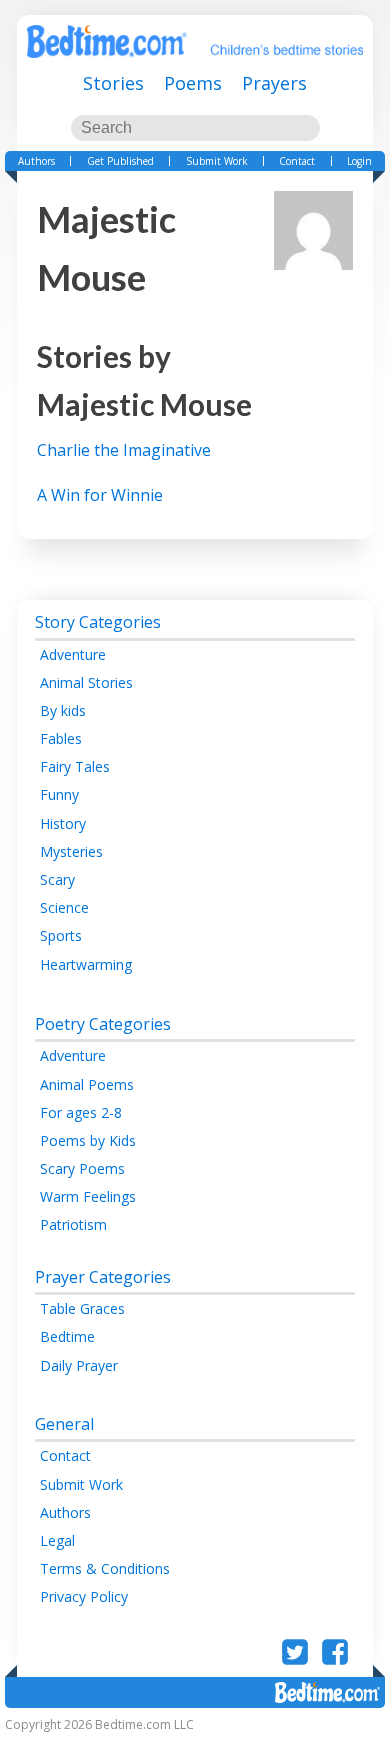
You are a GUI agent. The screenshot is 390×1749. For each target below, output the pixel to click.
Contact (297, 161)
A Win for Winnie (100, 495)
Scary (57, 879)
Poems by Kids (88, 1140)
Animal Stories (86, 682)
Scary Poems (82, 1168)
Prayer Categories (103, 1277)
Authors (36, 161)
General (64, 1424)
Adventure (73, 654)
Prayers (274, 83)
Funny (59, 794)
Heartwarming (86, 964)
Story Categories (98, 622)
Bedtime (67, 1336)
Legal (57, 1540)
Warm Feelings (88, 1196)
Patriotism (73, 1224)
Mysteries (71, 851)
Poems (193, 83)
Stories (113, 83)
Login (359, 161)
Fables (61, 738)
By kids (63, 710)
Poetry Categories (103, 1024)
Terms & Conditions (105, 1568)
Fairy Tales (75, 766)
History (63, 823)
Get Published (120, 161)
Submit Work (217, 161)
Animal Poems (87, 1084)
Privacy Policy (84, 1596)
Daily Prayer (79, 1365)
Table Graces (82, 1308)
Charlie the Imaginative (124, 450)
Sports (61, 935)
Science (64, 907)
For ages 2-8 (81, 1112)
